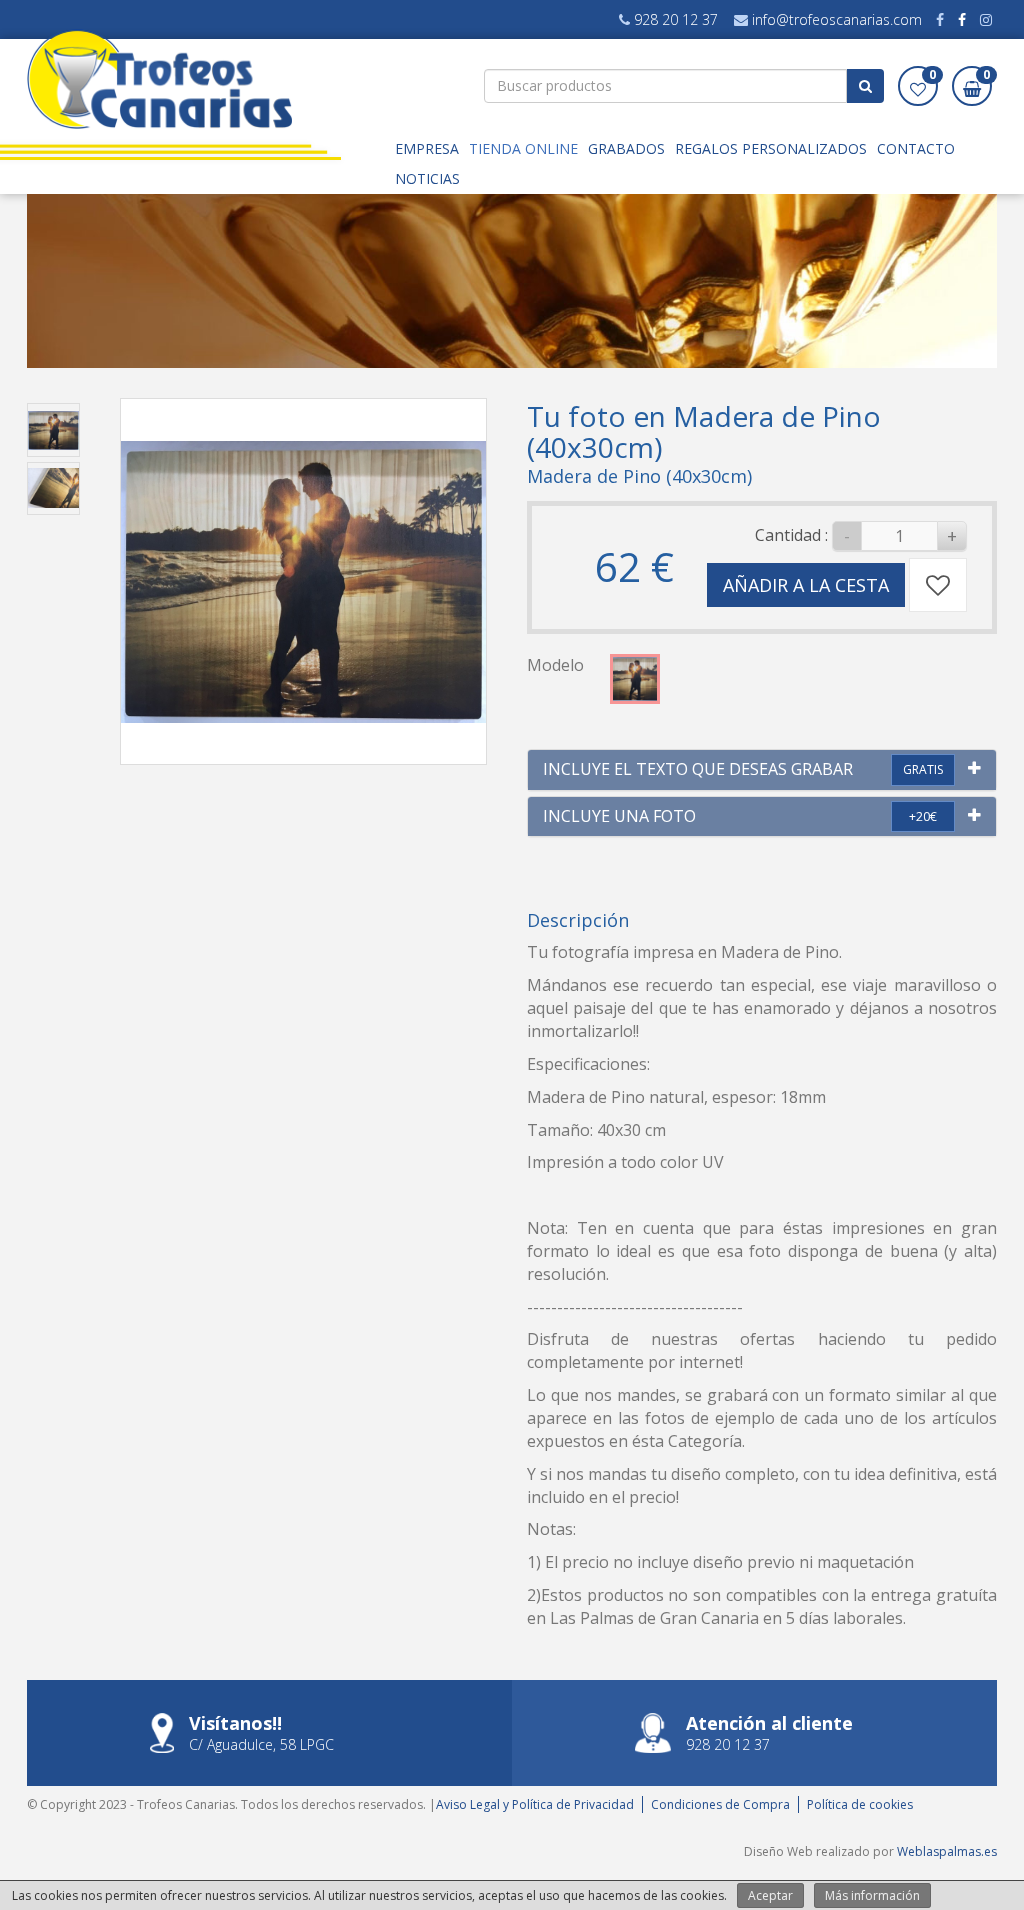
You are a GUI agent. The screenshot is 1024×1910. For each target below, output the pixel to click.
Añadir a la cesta (806, 585)
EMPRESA (427, 148)
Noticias (427, 178)
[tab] (762, 769)
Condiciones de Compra (720, 1804)
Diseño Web (778, 1851)
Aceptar (770, 1895)
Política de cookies (860, 1804)
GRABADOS (626, 148)
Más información (872, 1895)
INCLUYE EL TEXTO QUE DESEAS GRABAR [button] (698, 769)
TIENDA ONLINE (523, 148)
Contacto (916, 148)
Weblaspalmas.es (947, 1851)
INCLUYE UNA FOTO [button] (619, 816)
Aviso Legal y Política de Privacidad (535, 1804)
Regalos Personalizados (771, 148)
